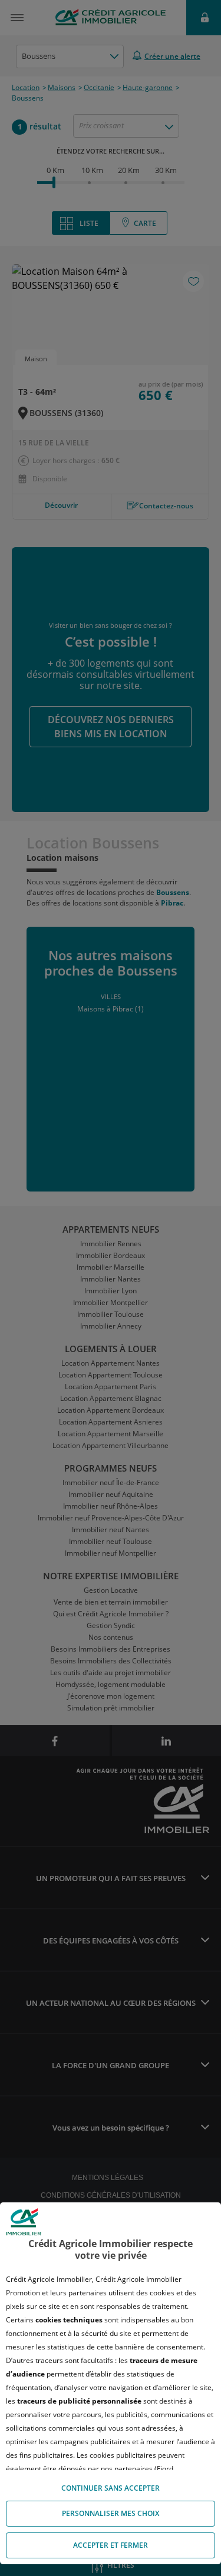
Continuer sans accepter (111, 2488)
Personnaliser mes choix (111, 2513)
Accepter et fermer (111, 2545)
